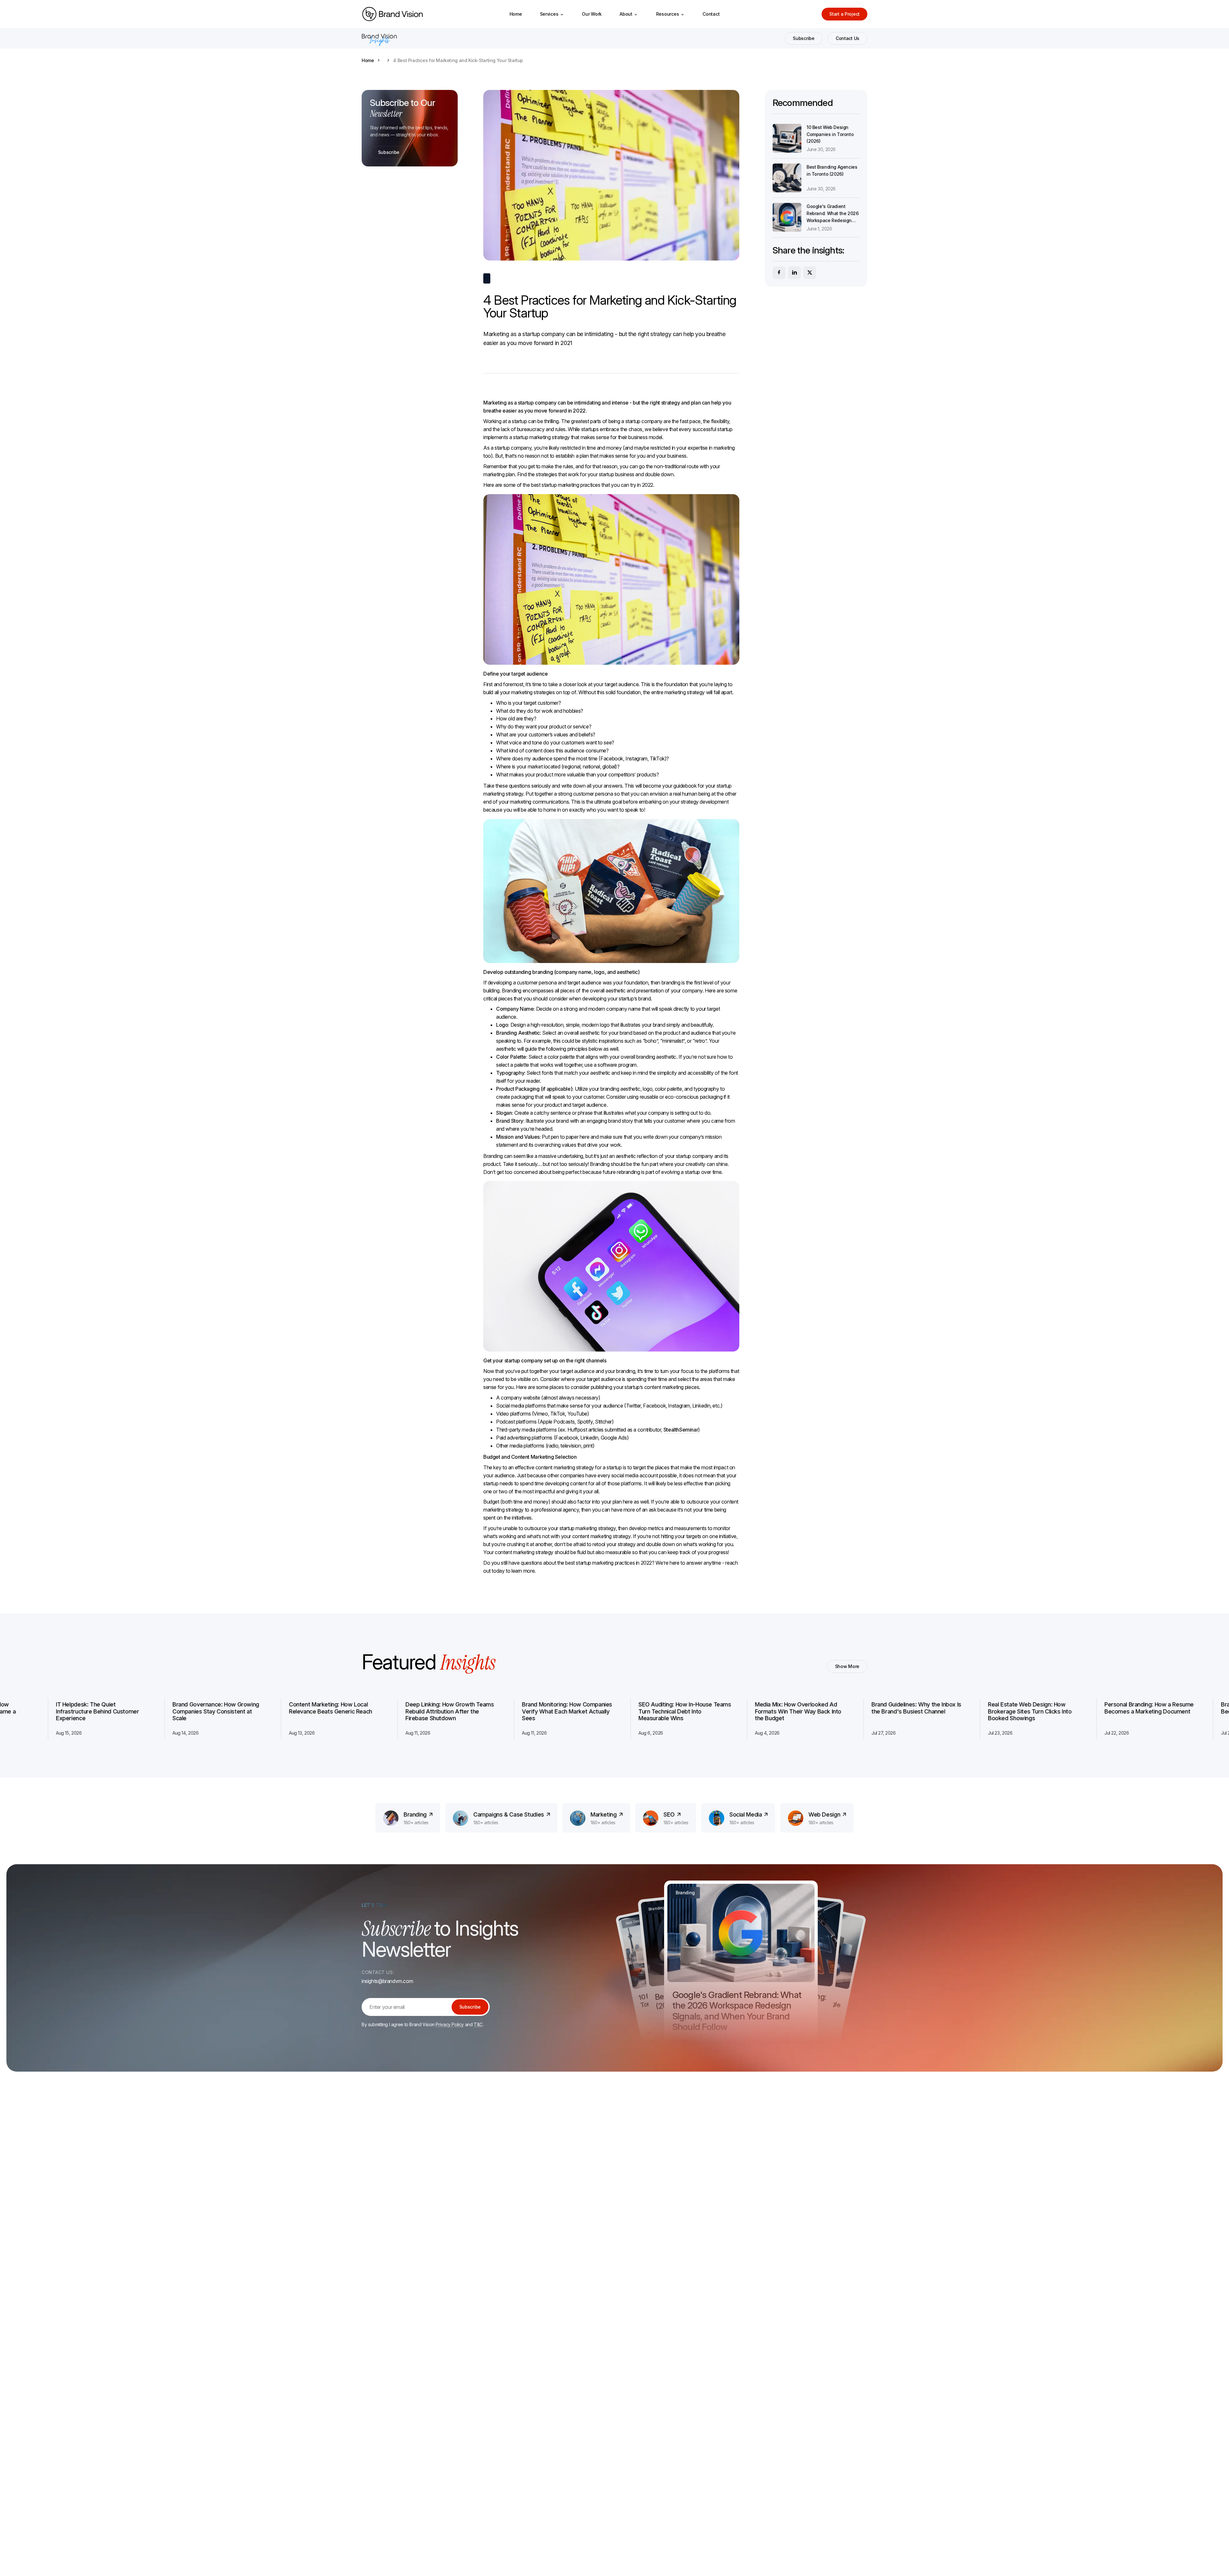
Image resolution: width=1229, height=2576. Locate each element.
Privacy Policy (450, 2024)
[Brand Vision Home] (392, 14)
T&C (478, 2024)
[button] (552, 14)
